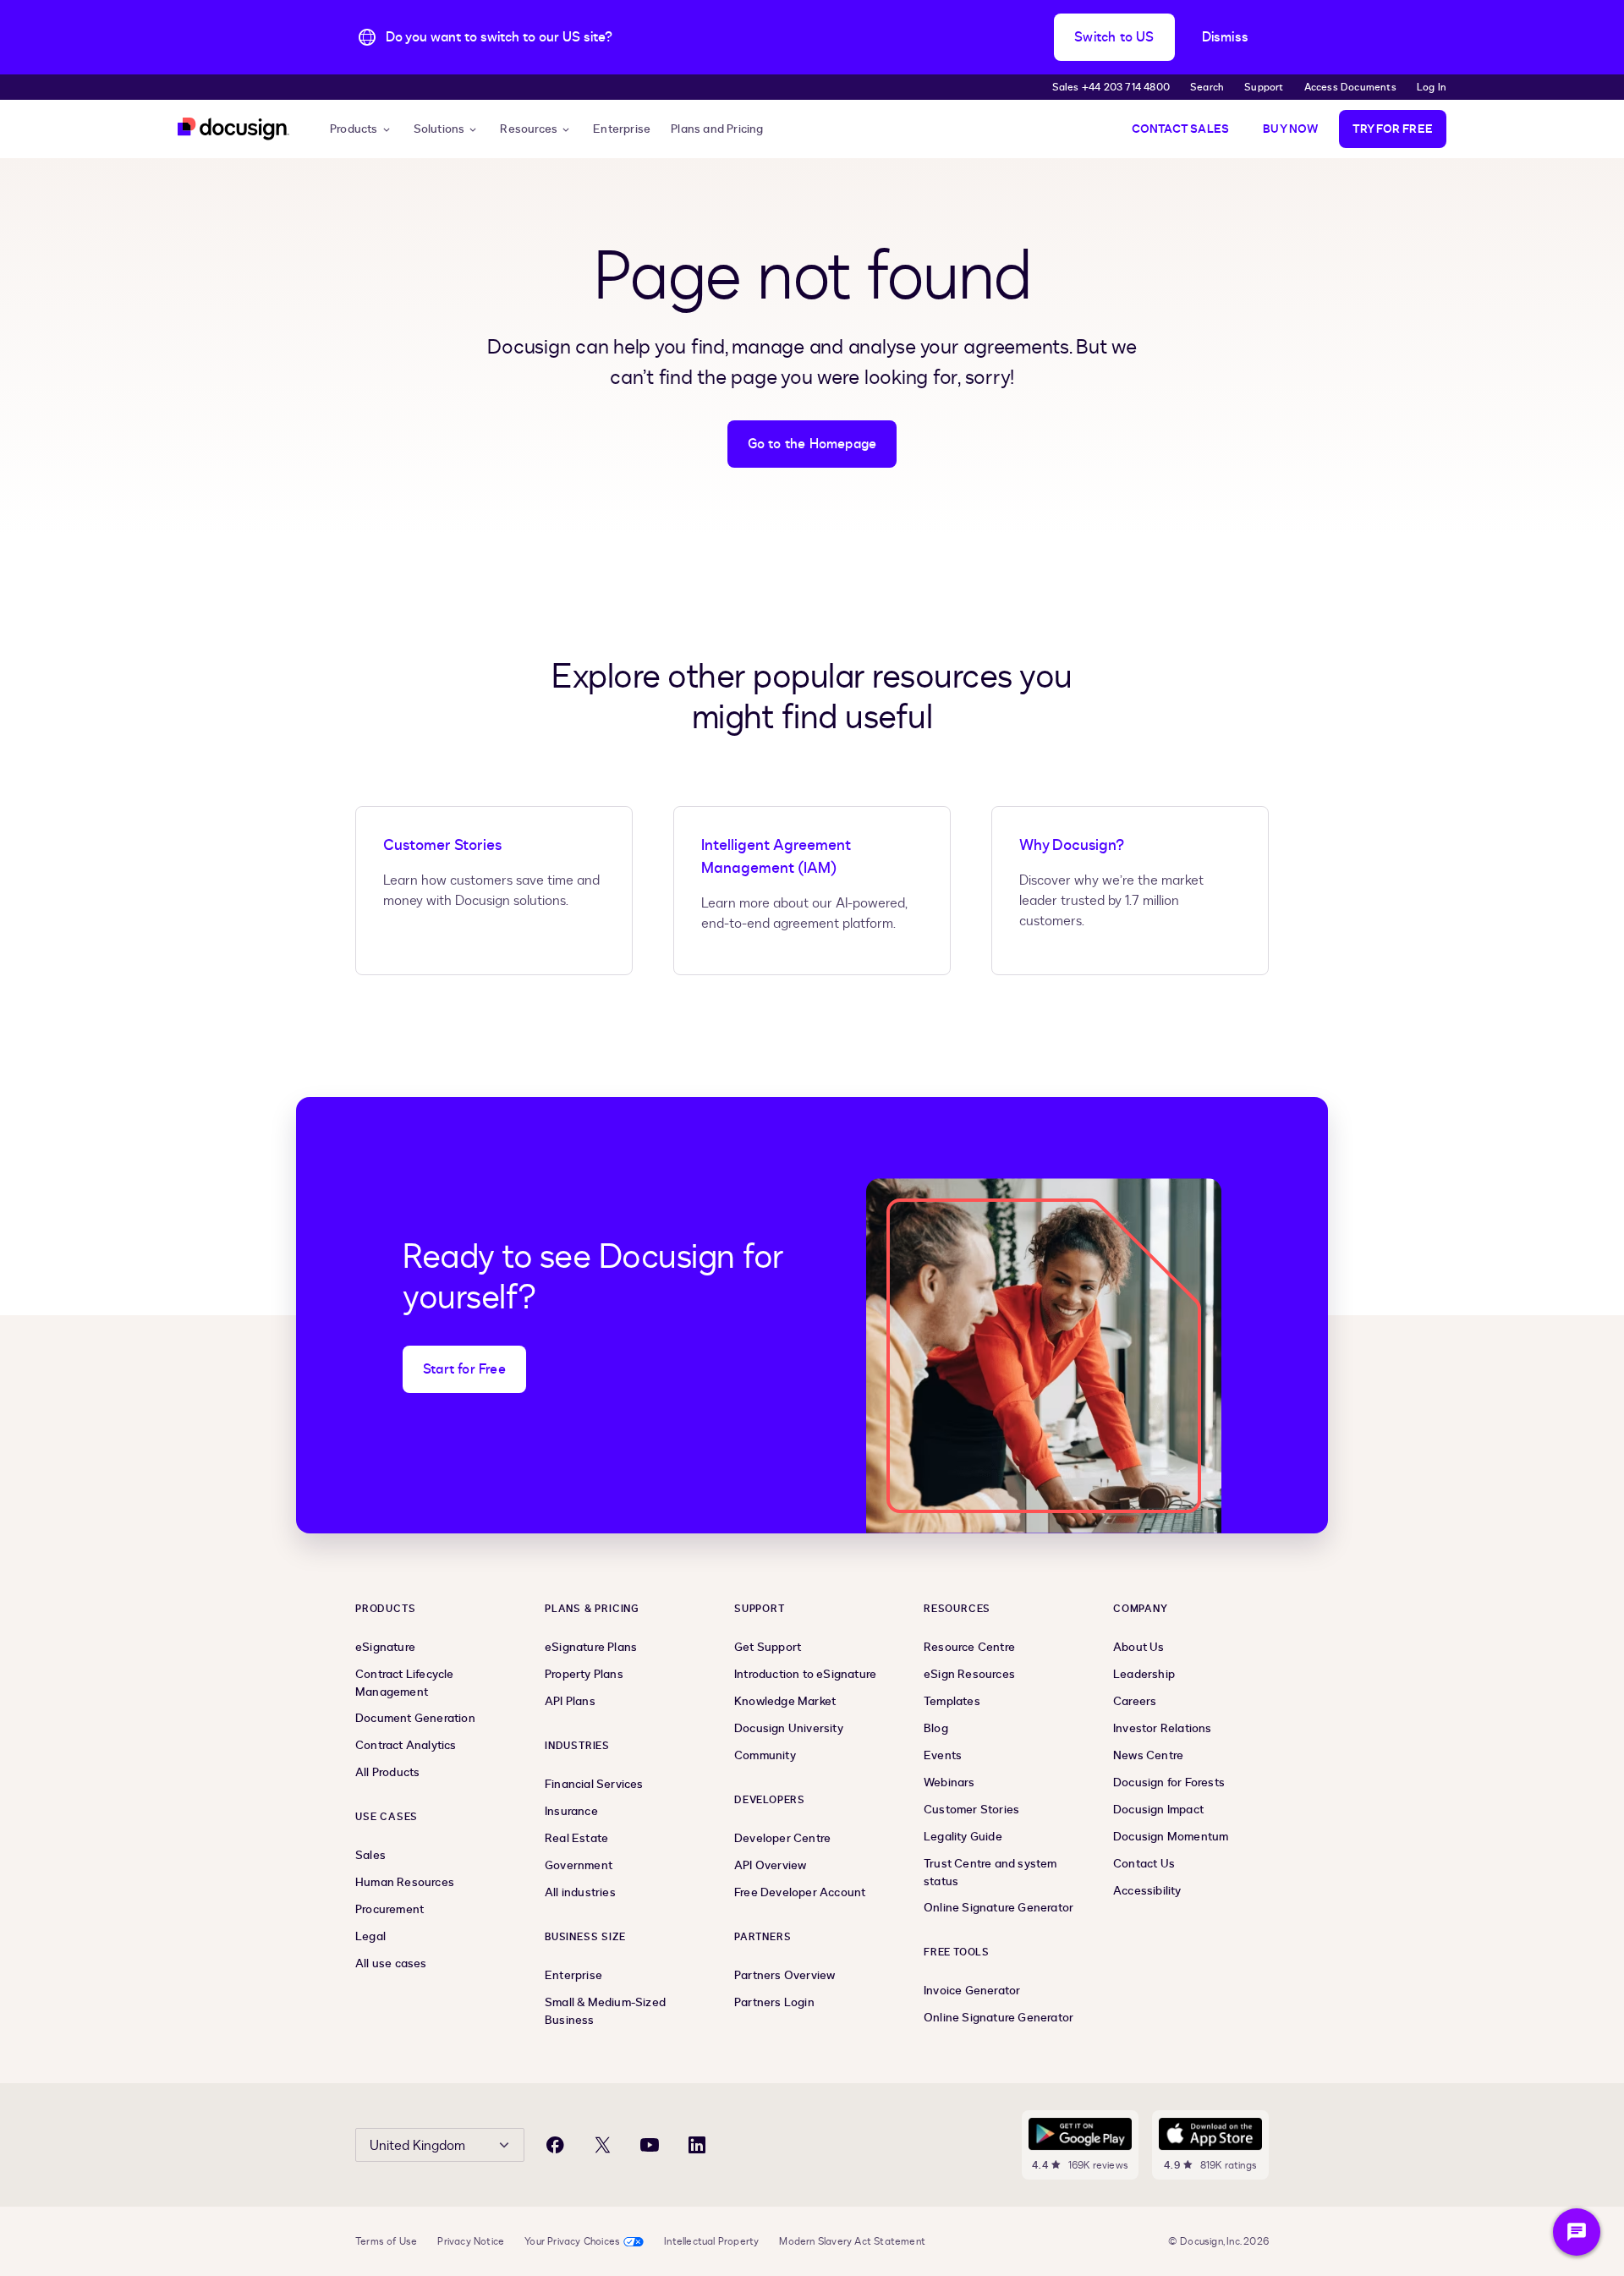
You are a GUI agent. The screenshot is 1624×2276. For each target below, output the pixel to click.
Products (354, 129)
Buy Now (1290, 129)
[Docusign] (233, 129)
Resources (529, 129)
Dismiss (1225, 37)
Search (1207, 87)
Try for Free (1393, 129)
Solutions (439, 129)
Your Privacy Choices (572, 2241)
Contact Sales (1181, 129)
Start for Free (464, 1369)
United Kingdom (417, 2146)
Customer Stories (442, 845)
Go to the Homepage (812, 444)
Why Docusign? (1072, 845)
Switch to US (1114, 37)
